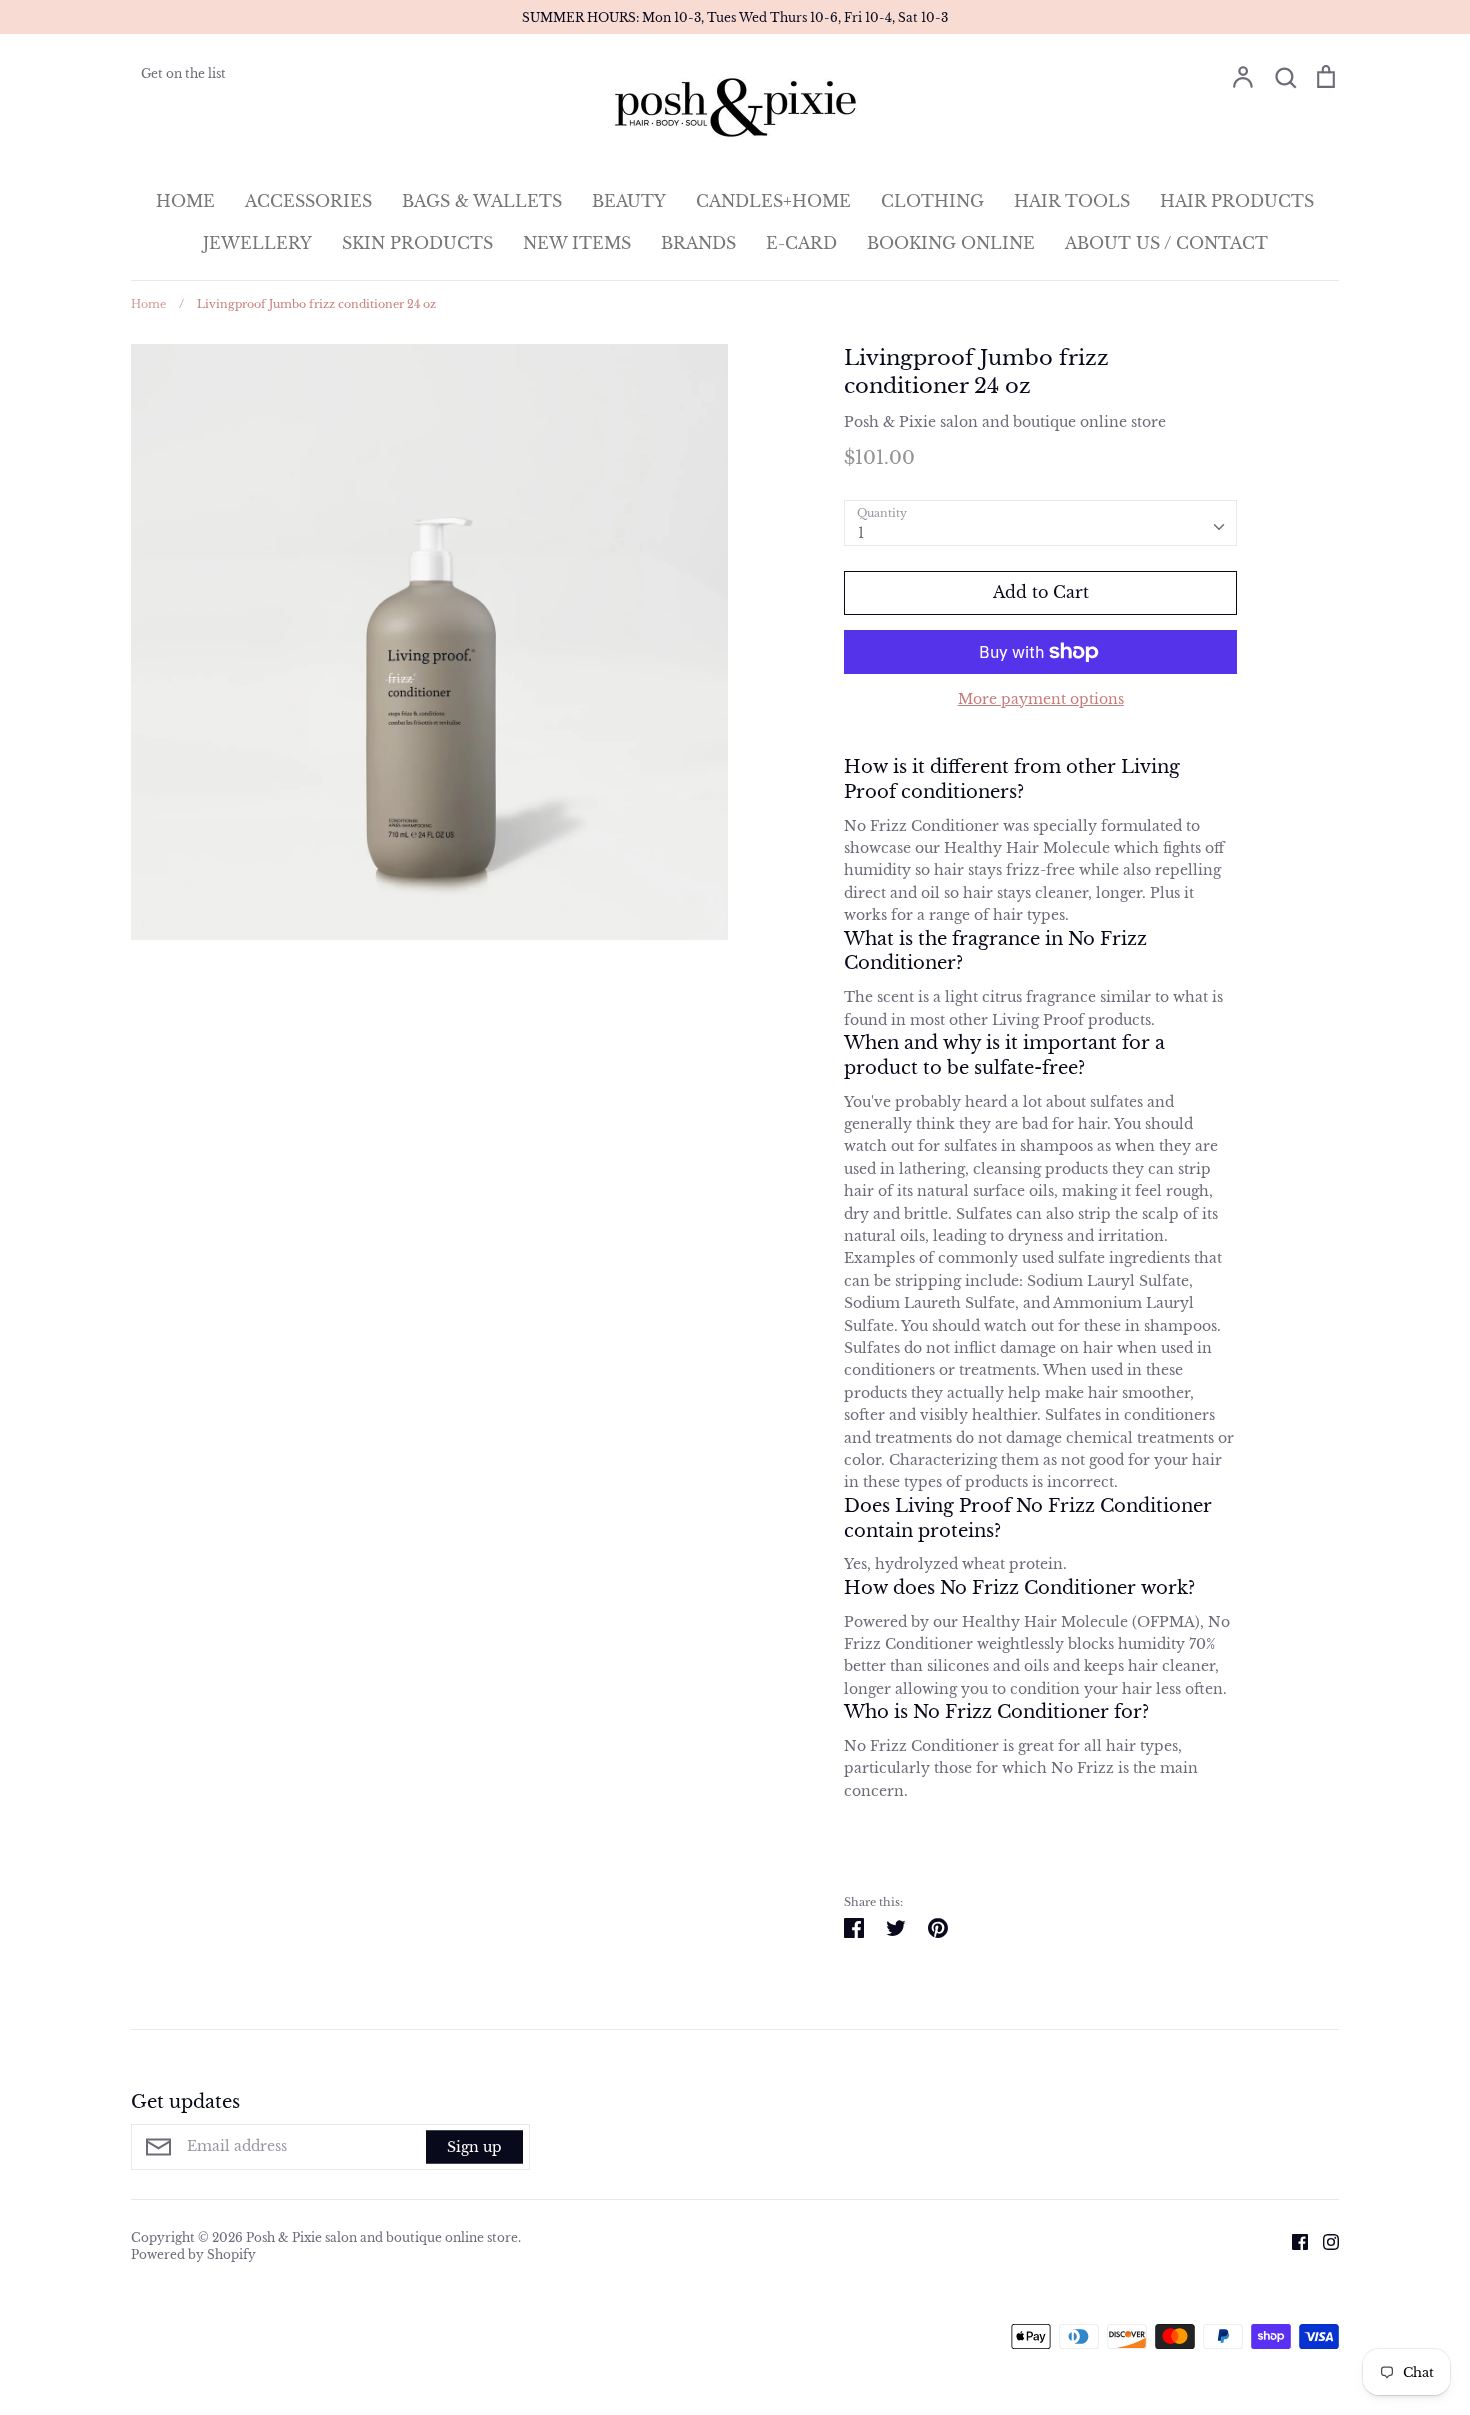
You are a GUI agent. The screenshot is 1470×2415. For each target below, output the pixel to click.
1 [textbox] (861, 533)
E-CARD (801, 243)
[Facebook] (1292, 2241)
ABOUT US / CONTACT (1166, 243)
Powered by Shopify (193, 2254)
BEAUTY (629, 201)
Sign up (474, 2147)
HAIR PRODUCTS (1237, 201)
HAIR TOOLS (1072, 201)
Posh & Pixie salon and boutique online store (1005, 422)
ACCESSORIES (308, 201)
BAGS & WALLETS (482, 201)
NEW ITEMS (577, 243)
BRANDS (698, 243)
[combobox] (1040, 523)
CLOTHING (932, 201)
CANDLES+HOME (773, 201)
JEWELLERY (257, 243)
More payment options (1041, 699)
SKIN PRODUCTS (417, 243)
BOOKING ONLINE (951, 243)
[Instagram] (1323, 2241)
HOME (185, 201)
